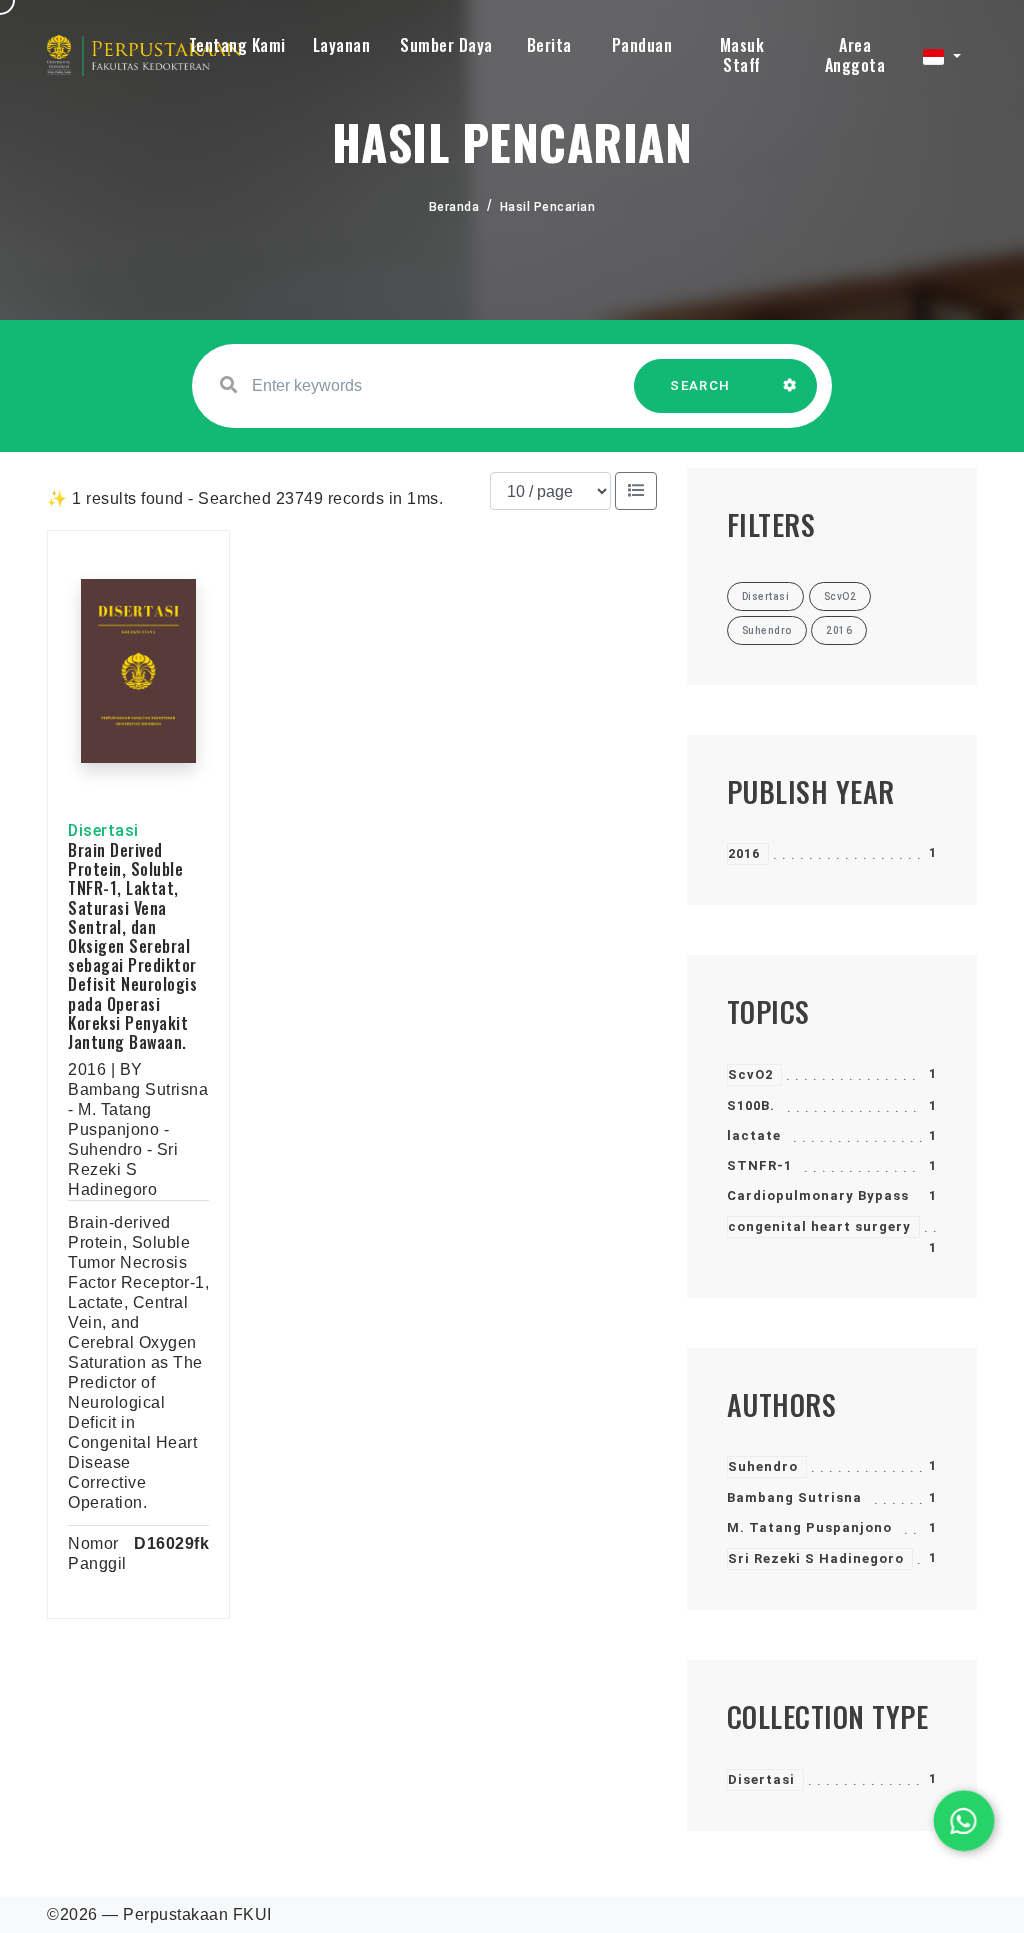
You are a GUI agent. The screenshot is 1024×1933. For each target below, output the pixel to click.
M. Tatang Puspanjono (809, 1527)
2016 (744, 853)
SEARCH (700, 385)
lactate (754, 1135)
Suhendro (763, 1466)
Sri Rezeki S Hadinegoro (816, 1558)
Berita (549, 45)
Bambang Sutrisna (794, 1497)
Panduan (642, 45)
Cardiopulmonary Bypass (818, 1195)
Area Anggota (855, 55)
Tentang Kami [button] (237, 45)
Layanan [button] (342, 45)
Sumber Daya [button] (446, 45)
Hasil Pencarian (548, 207)
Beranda (454, 207)
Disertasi (761, 1779)
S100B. (751, 1105)
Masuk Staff (742, 55)
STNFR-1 (759, 1165)
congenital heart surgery (819, 1226)
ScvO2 (750, 1074)
